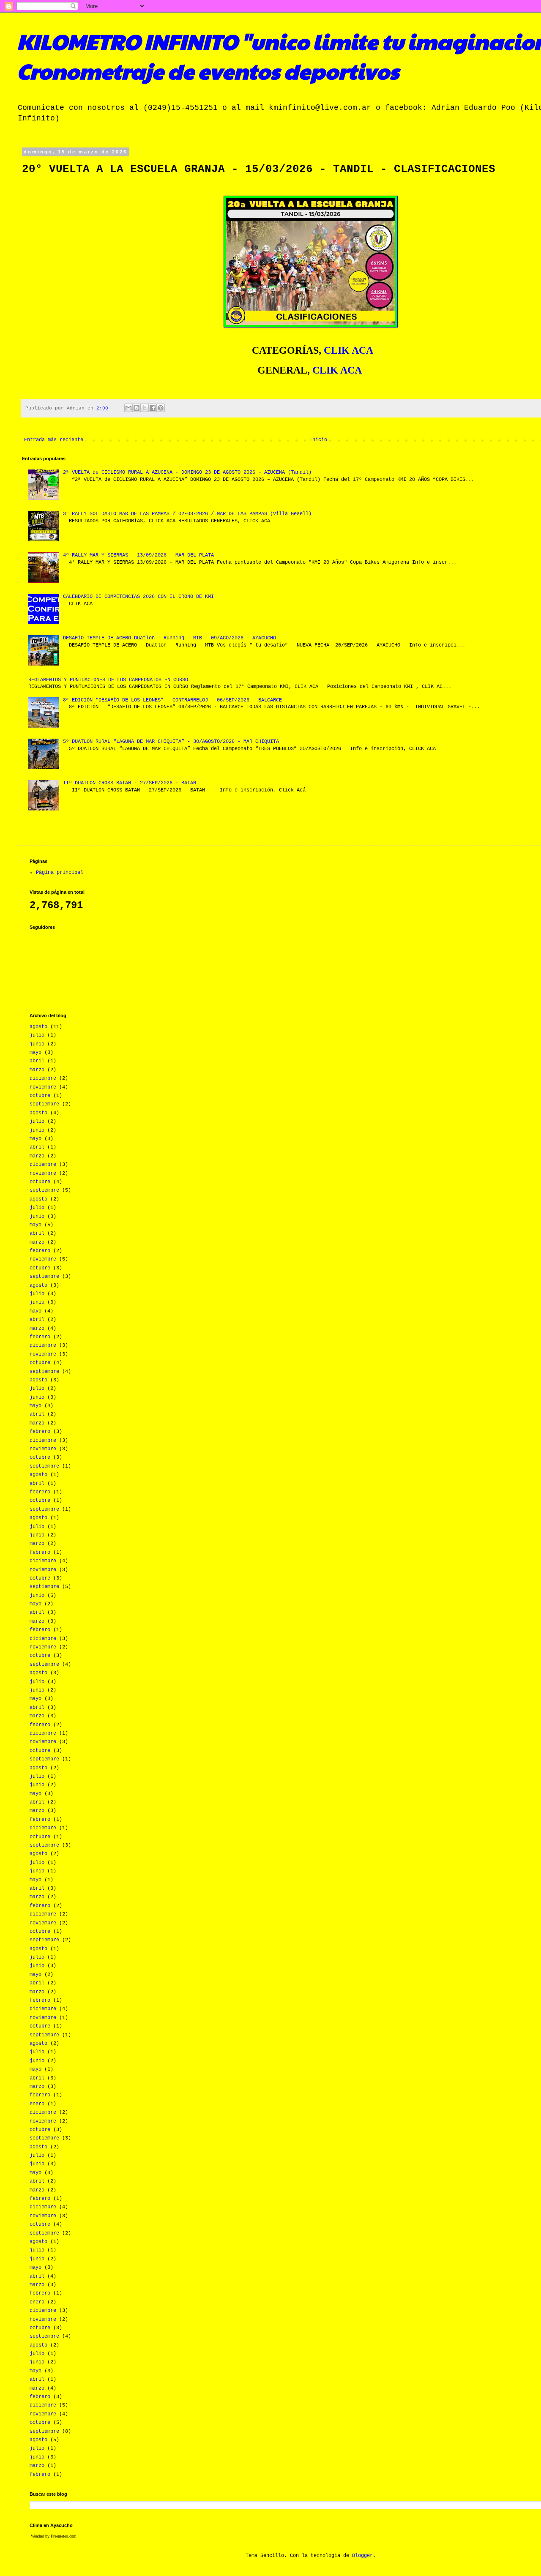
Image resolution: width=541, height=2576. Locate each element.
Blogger (362, 2556)
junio (37, 1044)
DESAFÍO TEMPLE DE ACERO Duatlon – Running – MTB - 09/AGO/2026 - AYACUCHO (169, 638)
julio (37, 1035)
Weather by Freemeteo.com (54, 2536)
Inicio (318, 440)
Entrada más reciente (54, 440)
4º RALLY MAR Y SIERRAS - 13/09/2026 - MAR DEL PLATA (138, 555)
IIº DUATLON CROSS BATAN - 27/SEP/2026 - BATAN (130, 783)
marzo (37, 1070)
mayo (36, 1053)
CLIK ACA (348, 350)
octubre (40, 1096)
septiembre (44, 1104)
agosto (38, 1027)
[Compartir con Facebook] (153, 408)
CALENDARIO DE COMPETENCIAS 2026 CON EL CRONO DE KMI (138, 597)
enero (37, 2104)
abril (37, 1061)
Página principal (60, 873)
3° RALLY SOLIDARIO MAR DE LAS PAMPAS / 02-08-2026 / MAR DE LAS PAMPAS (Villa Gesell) (187, 514)
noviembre (43, 1087)
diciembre (43, 1078)
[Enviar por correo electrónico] (128, 408)
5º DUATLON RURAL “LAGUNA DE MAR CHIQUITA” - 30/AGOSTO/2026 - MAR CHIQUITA (171, 742)
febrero (40, 1251)
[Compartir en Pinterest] (161, 408)
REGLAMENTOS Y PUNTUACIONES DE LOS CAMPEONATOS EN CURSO (108, 680)
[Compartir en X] (145, 408)
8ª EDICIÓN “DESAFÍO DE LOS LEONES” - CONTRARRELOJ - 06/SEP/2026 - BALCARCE (172, 700)
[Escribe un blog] (137, 408)
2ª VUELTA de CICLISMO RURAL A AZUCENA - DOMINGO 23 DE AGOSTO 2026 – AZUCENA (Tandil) (187, 472)
